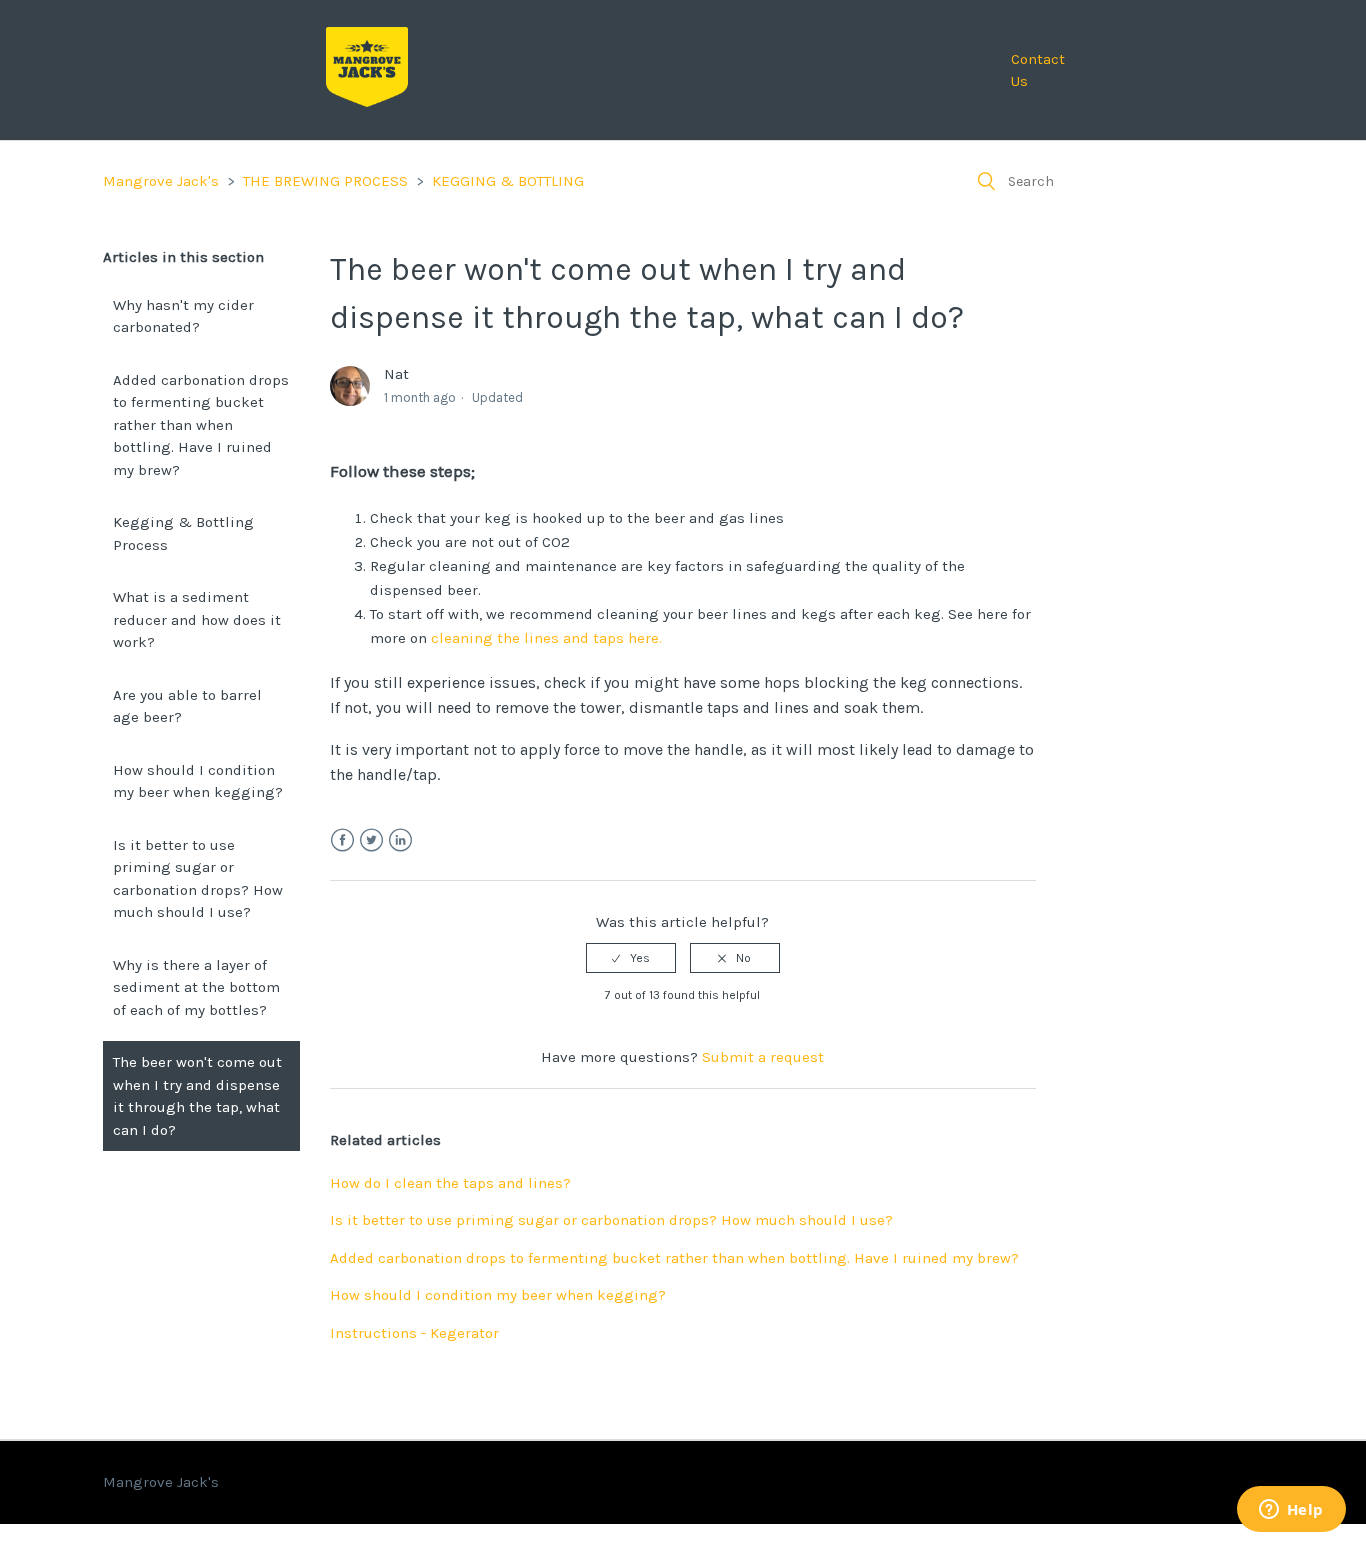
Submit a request (763, 1057)
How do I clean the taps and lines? (450, 1183)
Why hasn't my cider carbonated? (183, 316)
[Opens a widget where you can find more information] (1291, 1511)
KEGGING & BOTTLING (508, 181)
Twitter (371, 840)
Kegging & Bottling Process (183, 533)
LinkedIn (400, 840)
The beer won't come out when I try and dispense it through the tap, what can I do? (197, 1096)
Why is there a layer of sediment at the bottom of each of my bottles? (196, 987)
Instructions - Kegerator (414, 1333)
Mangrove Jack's (161, 181)
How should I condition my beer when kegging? (198, 781)
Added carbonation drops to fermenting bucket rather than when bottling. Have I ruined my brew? (201, 425)
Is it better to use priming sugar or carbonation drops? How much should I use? (198, 879)
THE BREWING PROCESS (325, 181)
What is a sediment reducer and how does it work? (197, 619)
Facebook (342, 840)
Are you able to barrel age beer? (187, 706)
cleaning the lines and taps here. (546, 638)
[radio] (631, 958)
